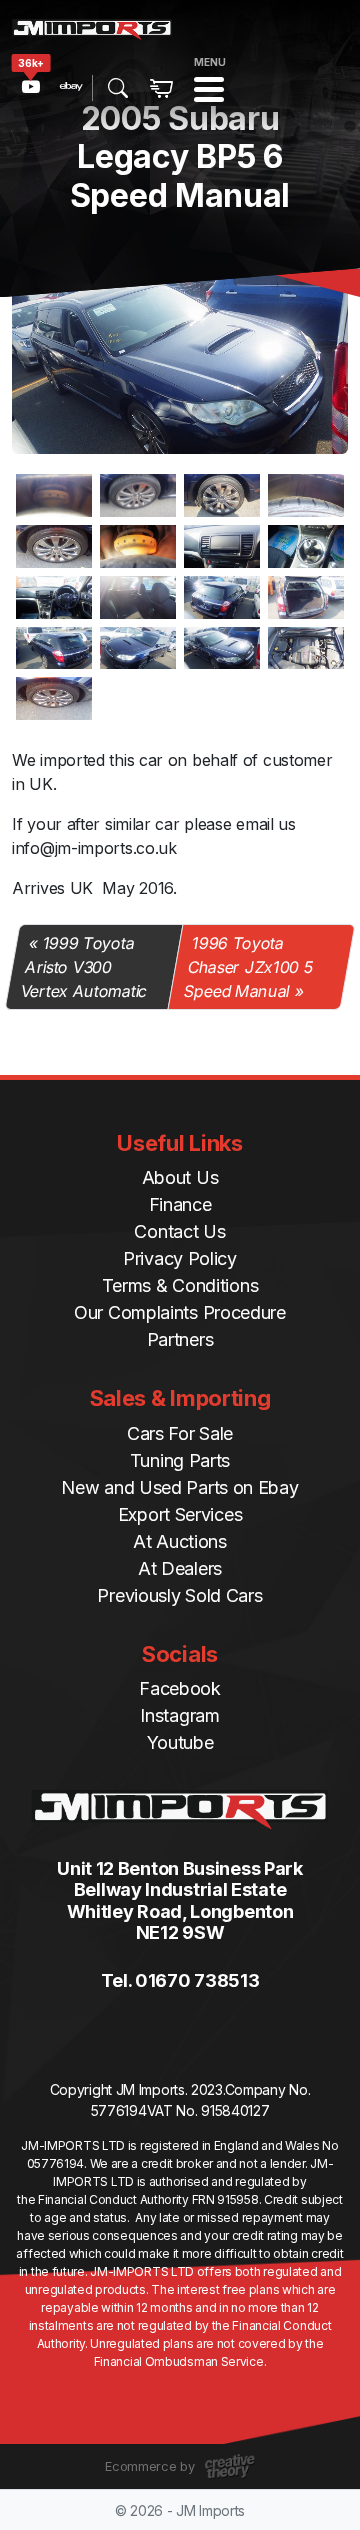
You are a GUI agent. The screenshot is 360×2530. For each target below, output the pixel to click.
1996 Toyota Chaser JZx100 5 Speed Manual (248, 967)
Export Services (180, 1514)
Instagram (179, 1715)
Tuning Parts (180, 1460)
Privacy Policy (180, 1258)
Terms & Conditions (180, 1285)
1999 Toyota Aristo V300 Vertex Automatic (84, 967)
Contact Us (179, 1231)
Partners (180, 1339)
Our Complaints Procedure (180, 1312)
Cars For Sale (180, 1433)
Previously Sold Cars (179, 1595)
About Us (180, 1177)
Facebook (180, 1688)
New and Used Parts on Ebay (179, 1487)
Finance (180, 1204)
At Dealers (180, 1568)
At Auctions (180, 1541)
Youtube (180, 1742)
